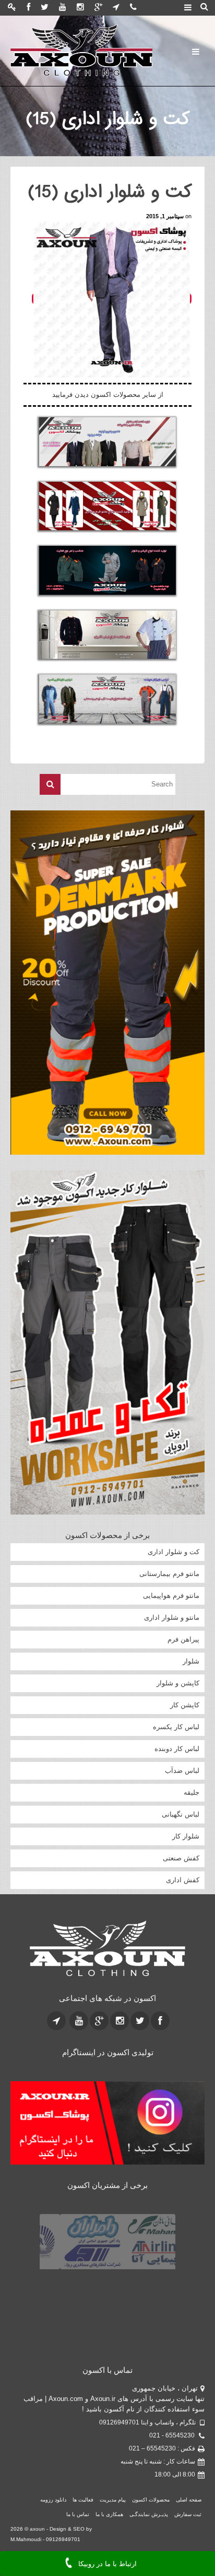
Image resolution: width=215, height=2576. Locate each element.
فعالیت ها (83, 2500)
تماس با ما (78, 2514)
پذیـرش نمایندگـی (149, 2514)
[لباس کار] (107, 699)
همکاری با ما (109, 2514)
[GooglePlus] (98, 8)
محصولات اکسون (151, 2500)
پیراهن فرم (183, 1639)
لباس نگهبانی (181, 1814)
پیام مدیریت (113, 2500)
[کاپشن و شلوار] (107, 570)
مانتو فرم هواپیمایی (171, 1596)
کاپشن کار (185, 1705)
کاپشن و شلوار (178, 1683)
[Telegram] (116, 8)
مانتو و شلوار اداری (172, 1617)
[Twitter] (45, 8)
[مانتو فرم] (107, 506)
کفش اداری (183, 1880)
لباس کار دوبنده (177, 1749)
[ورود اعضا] (12, 8)
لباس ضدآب (182, 1771)
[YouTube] (63, 8)
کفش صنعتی (181, 1858)
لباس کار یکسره (176, 1727)
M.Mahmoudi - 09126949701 (45, 2539)
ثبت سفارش (188, 2514)
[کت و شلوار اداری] (107, 442)
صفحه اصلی (189, 2500)
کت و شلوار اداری (174, 1552)
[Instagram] (80, 8)
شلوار (191, 1661)
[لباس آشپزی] (107, 635)
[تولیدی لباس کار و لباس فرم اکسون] (81, 51)
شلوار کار (186, 1836)
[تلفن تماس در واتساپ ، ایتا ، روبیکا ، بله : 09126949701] (133, 8)
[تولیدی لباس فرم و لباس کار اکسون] (107, 1949)
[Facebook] (28, 8)
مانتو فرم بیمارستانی (169, 1574)
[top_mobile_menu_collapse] (188, 8)
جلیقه (192, 1792)
